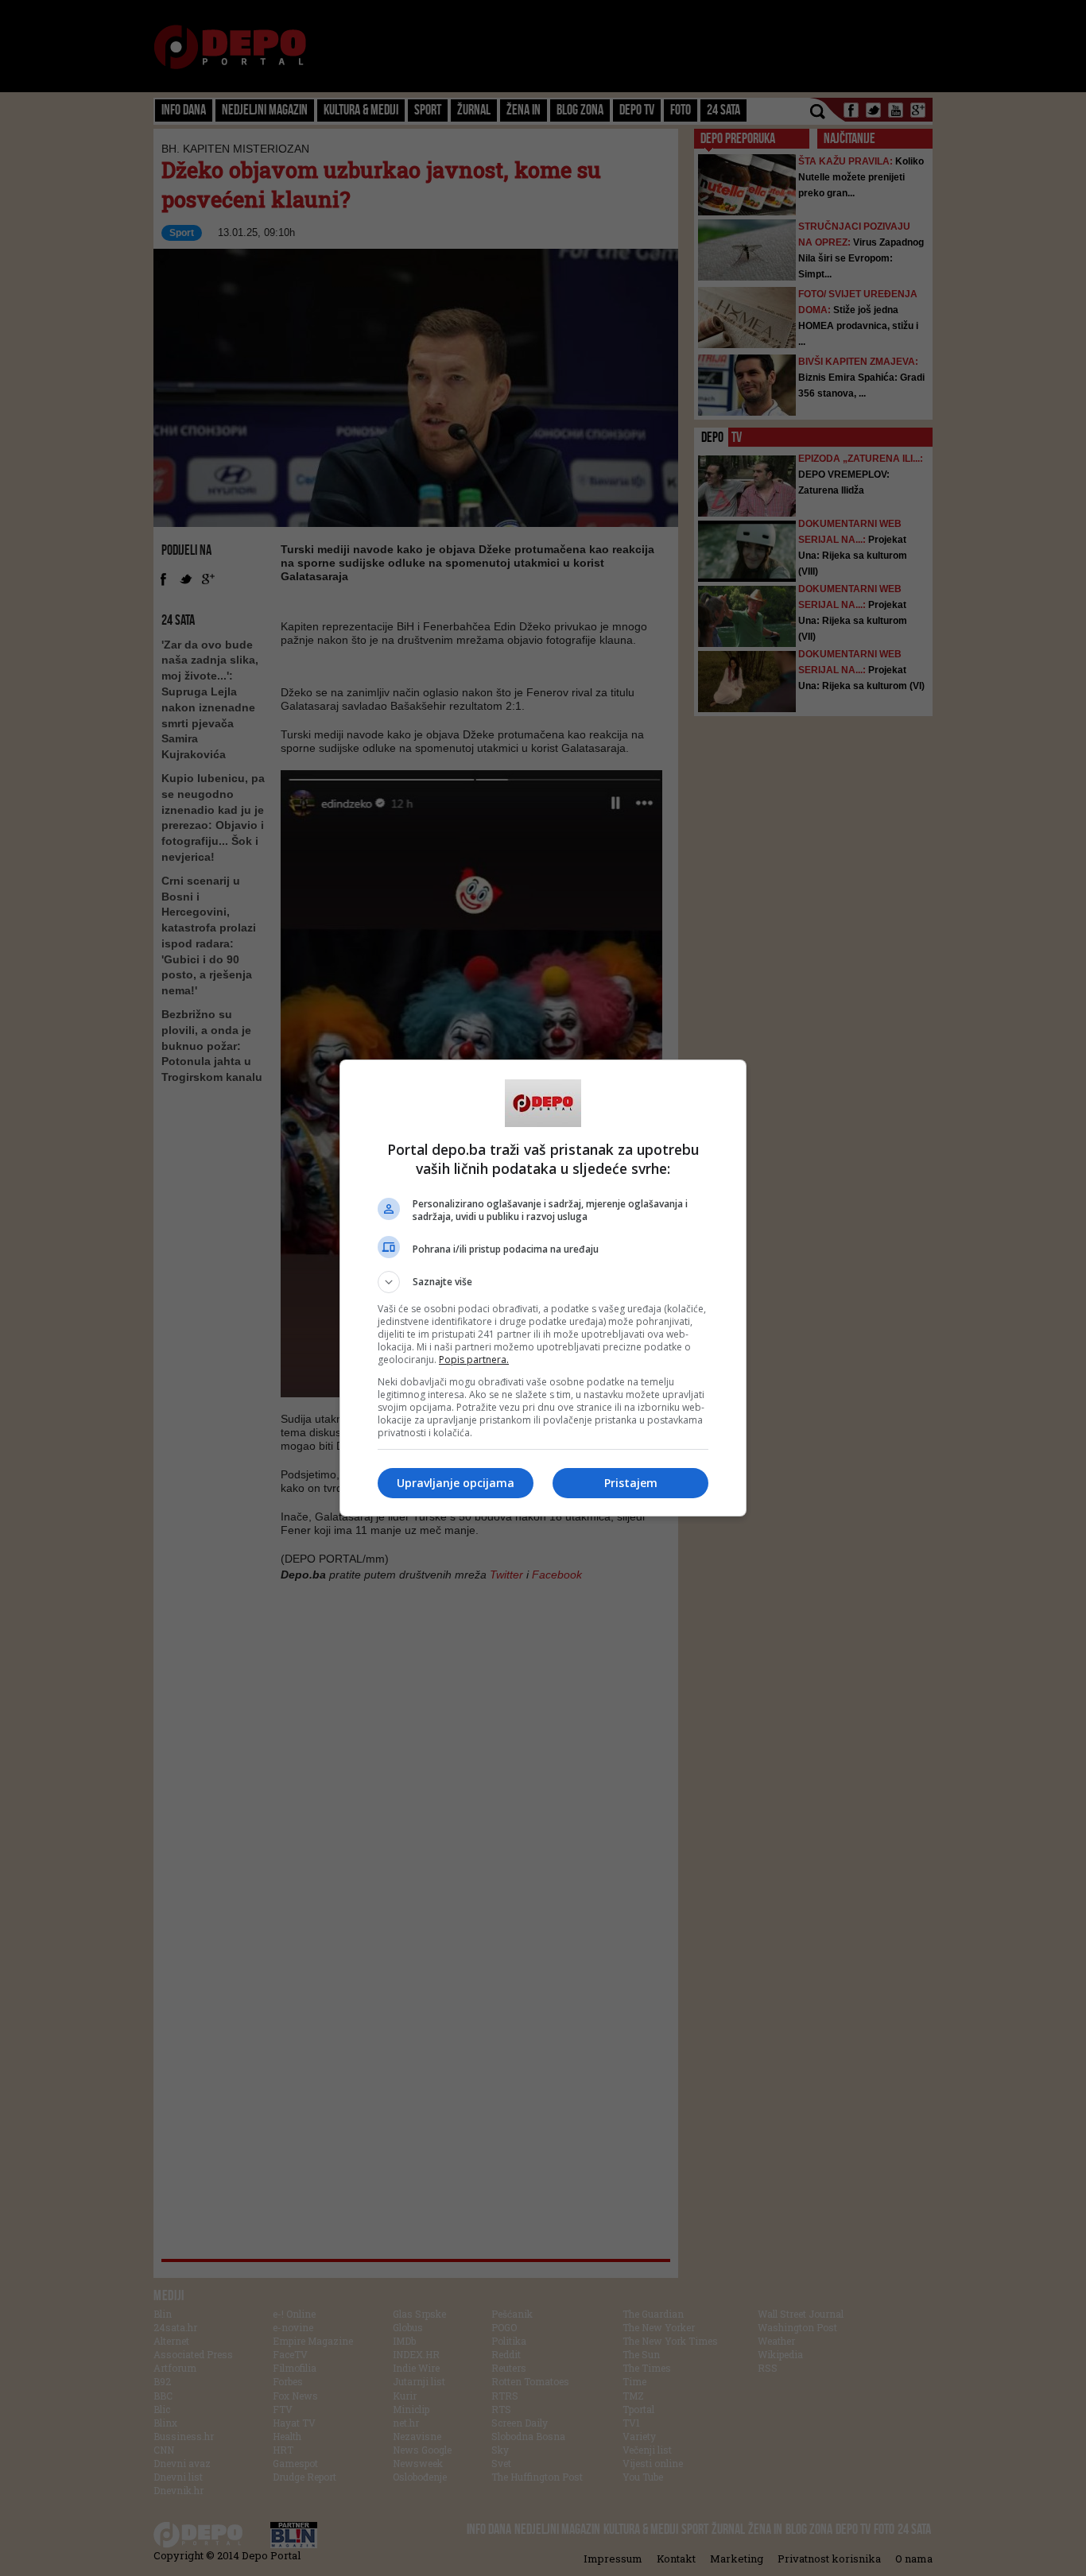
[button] (543, 1282)
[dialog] (543, 1288)
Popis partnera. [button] (474, 1360)
